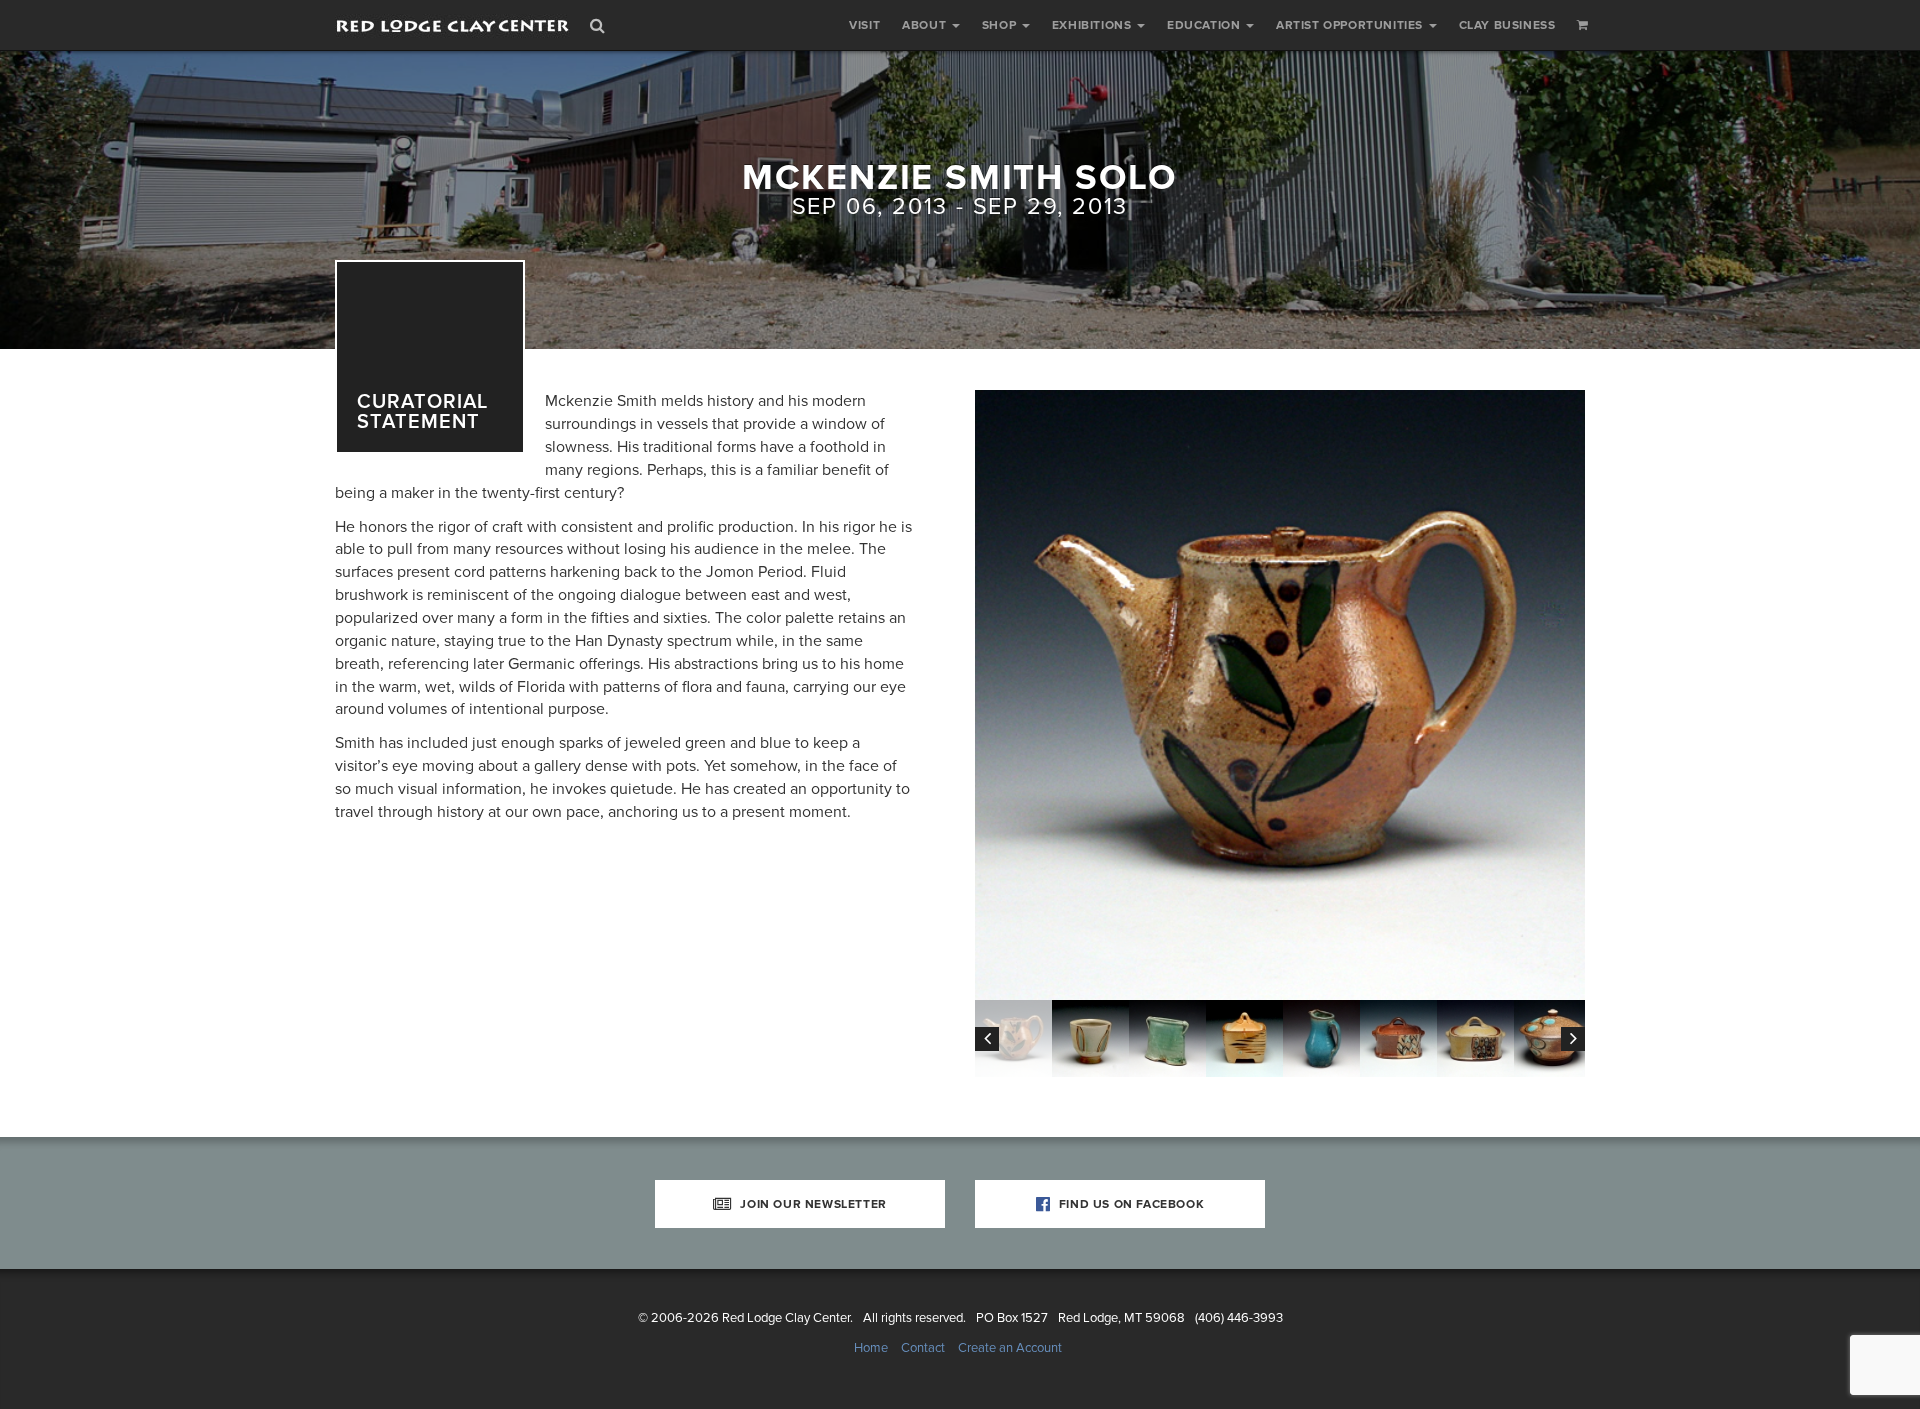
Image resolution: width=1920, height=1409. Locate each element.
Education (1205, 25)
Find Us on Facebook (1129, 1204)
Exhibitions (1093, 25)
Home (871, 1348)
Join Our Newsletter (812, 1204)
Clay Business (1507, 25)
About (926, 25)
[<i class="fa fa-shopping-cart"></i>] (1583, 25)
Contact (923, 1348)
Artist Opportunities (1351, 25)
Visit (864, 25)
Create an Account (1010, 1348)
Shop (1001, 25)
